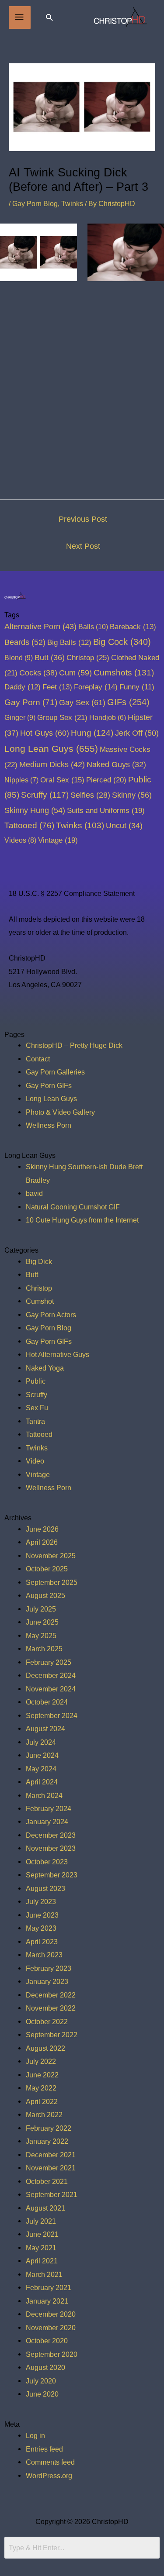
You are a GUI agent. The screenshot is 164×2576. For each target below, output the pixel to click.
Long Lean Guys (51, 749)
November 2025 (51, 1556)
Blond (19, 658)
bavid (34, 1193)
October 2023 (47, 1862)
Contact (38, 1059)
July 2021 (41, 2221)
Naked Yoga (45, 1368)
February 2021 (49, 2287)
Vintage (58, 840)
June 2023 (42, 1915)
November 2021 (51, 2168)
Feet (57, 687)
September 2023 (52, 1875)
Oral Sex (62, 780)
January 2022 (47, 2141)
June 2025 (42, 1622)
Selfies (90, 795)
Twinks (72, 203)
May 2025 (41, 1636)
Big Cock (122, 642)
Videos (20, 840)
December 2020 (51, 2314)
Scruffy (45, 795)
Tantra (35, 1421)
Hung (92, 733)
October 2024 (47, 1702)
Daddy (23, 687)
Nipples (21, 780)
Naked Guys (116, 765)
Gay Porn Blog (35, 203)
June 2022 (42, 2075)
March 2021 (44, 2274)
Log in (35, 2435)
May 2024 (41, 1769)
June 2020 (42, 2394)
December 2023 (51, 1835)
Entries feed (44, 2449)
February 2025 (49, 1662)
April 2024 (42, 1782)
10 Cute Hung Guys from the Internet (82, 1220)
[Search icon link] (49, 17)
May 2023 (41, 1928)
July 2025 (41, 1609)
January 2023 (47, 1981)
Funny (137, 687)
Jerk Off (137, 733)
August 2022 (45, 2048)
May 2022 (41, 2088)
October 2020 (47, 2341)
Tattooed (29, 825)
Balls (93, 627)
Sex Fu (37, 1408)
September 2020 (52, 2354)
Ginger (20, 717)
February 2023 (49, 1968)
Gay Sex (82, 702)
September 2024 (52, 1715)
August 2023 (45, 1888)
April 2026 (42, 1542)
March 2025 (44, 1649)
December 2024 (51, 1675)
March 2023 (44, 1955)
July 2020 (41, 2381)
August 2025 (45, 1595)
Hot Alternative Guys (58, 1354)
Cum (75, 673)
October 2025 (47, 1569)
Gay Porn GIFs (49, 1085)
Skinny (132, 795)
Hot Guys (45, 733)
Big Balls (69, 642)
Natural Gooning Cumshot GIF (73, 1207)
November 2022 (51, 2008)
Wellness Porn (49, 1125)
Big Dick (39, 1261)
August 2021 (45, 2208)
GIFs (128, 702)
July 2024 (41, 1742)
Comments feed (50, 2462)
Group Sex (62, 717)
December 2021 (51, 2155)
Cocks (38, 673)
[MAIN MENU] (20, 17)
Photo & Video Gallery (60, 1112)
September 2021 (52, 2194)
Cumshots (124, 673)
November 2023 (51, 1848)
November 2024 (51, 1689)
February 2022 (49, 2128)
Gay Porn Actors (51, 1315)
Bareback (133, 627)
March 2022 (44, 2115)
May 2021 (41, 2248)
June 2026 (42, 1529)
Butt (50, 658)
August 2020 (45, 2367)
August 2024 (45, 1729)
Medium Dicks (52, 765)
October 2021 (47, 2181)
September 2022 (52, 2035)
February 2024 (49, 1808)
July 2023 (41, 1901)
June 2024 (42, 1755)
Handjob (108, 718)
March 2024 (44, 1795)
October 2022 (47, 2022)
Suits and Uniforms (106, 810)
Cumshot (40, 1301)
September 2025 (52, 1582)
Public (36, 1381)
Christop (88, 658)
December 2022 (51, 1995)
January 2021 (47, 2301)
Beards (25, 642)
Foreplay (96, 687)
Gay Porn (31, 702)
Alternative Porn (40, 627)
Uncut (124, 826)
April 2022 (42, 2101)
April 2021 (42, 2261)
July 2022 (41, 2061)
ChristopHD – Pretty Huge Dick (74, 1045)
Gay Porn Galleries (55, 1072)
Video (35, 1461)
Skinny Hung (35, 810)
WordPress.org (49, 2476)
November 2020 (51, 2328)
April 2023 (42, 1942)
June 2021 (42, 2234)
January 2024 (47, 1822)
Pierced (106, 780)
